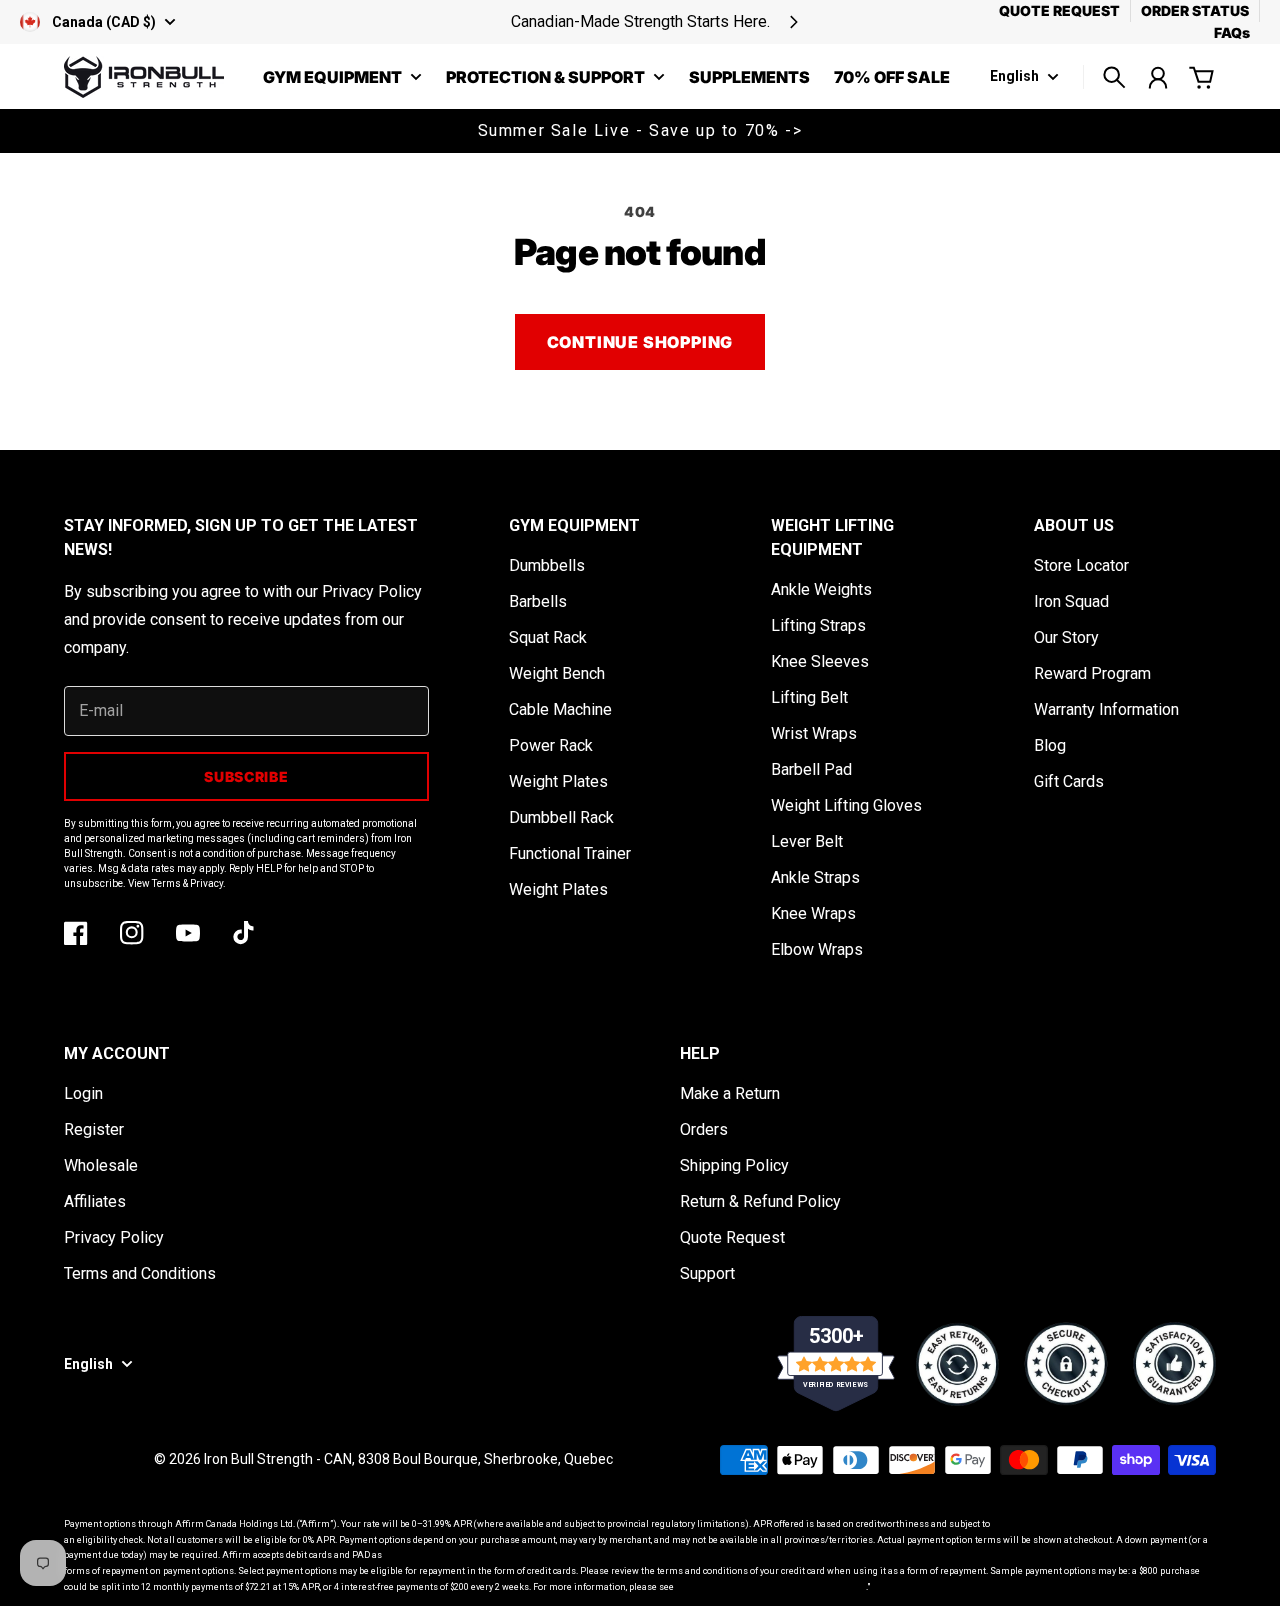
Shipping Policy (734, 1165)
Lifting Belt (809, 697)
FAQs (1232, 32)
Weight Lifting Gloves (846, 805)
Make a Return (730, 1093)
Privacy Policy (114, 1237)
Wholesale (101, 1165)
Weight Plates (558, 781)
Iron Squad (1071, 601)
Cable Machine (560, 709)
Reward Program (1092, 673)
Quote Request (732, 1237)
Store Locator (1081, 565)
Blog (1050, 745)
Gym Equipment (332, 78)
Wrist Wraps (814, 733)
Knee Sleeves (820, 661)
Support (707, 1273)
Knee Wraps (813, 913)
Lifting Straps (818, 625)
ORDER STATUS (1195, 10)
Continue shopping (640, 342)
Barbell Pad (811, 769)
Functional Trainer (570, 853)
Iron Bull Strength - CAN (278, 1459)
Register (94, 1129)
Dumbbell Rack (561, 817)
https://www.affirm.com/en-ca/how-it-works (771, 1587)
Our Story (1066, 637)
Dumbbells (547, 565)
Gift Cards (1069, 781)
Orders (704, 1129)
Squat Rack (548, 637)
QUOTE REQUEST (1059, 10)
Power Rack (551, 745)
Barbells (538, 601)
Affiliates (95, 1201)
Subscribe (246, 776)
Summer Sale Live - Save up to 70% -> (640, 130)
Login (83, 1093)
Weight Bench (557, 673)
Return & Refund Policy (760, 1201)
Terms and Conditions (140, 1273)
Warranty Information (1106, 709)
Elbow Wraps (817, 949)
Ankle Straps (815, 877)
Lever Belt (807, 841)
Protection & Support (545, 78)
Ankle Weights (821, 589)
